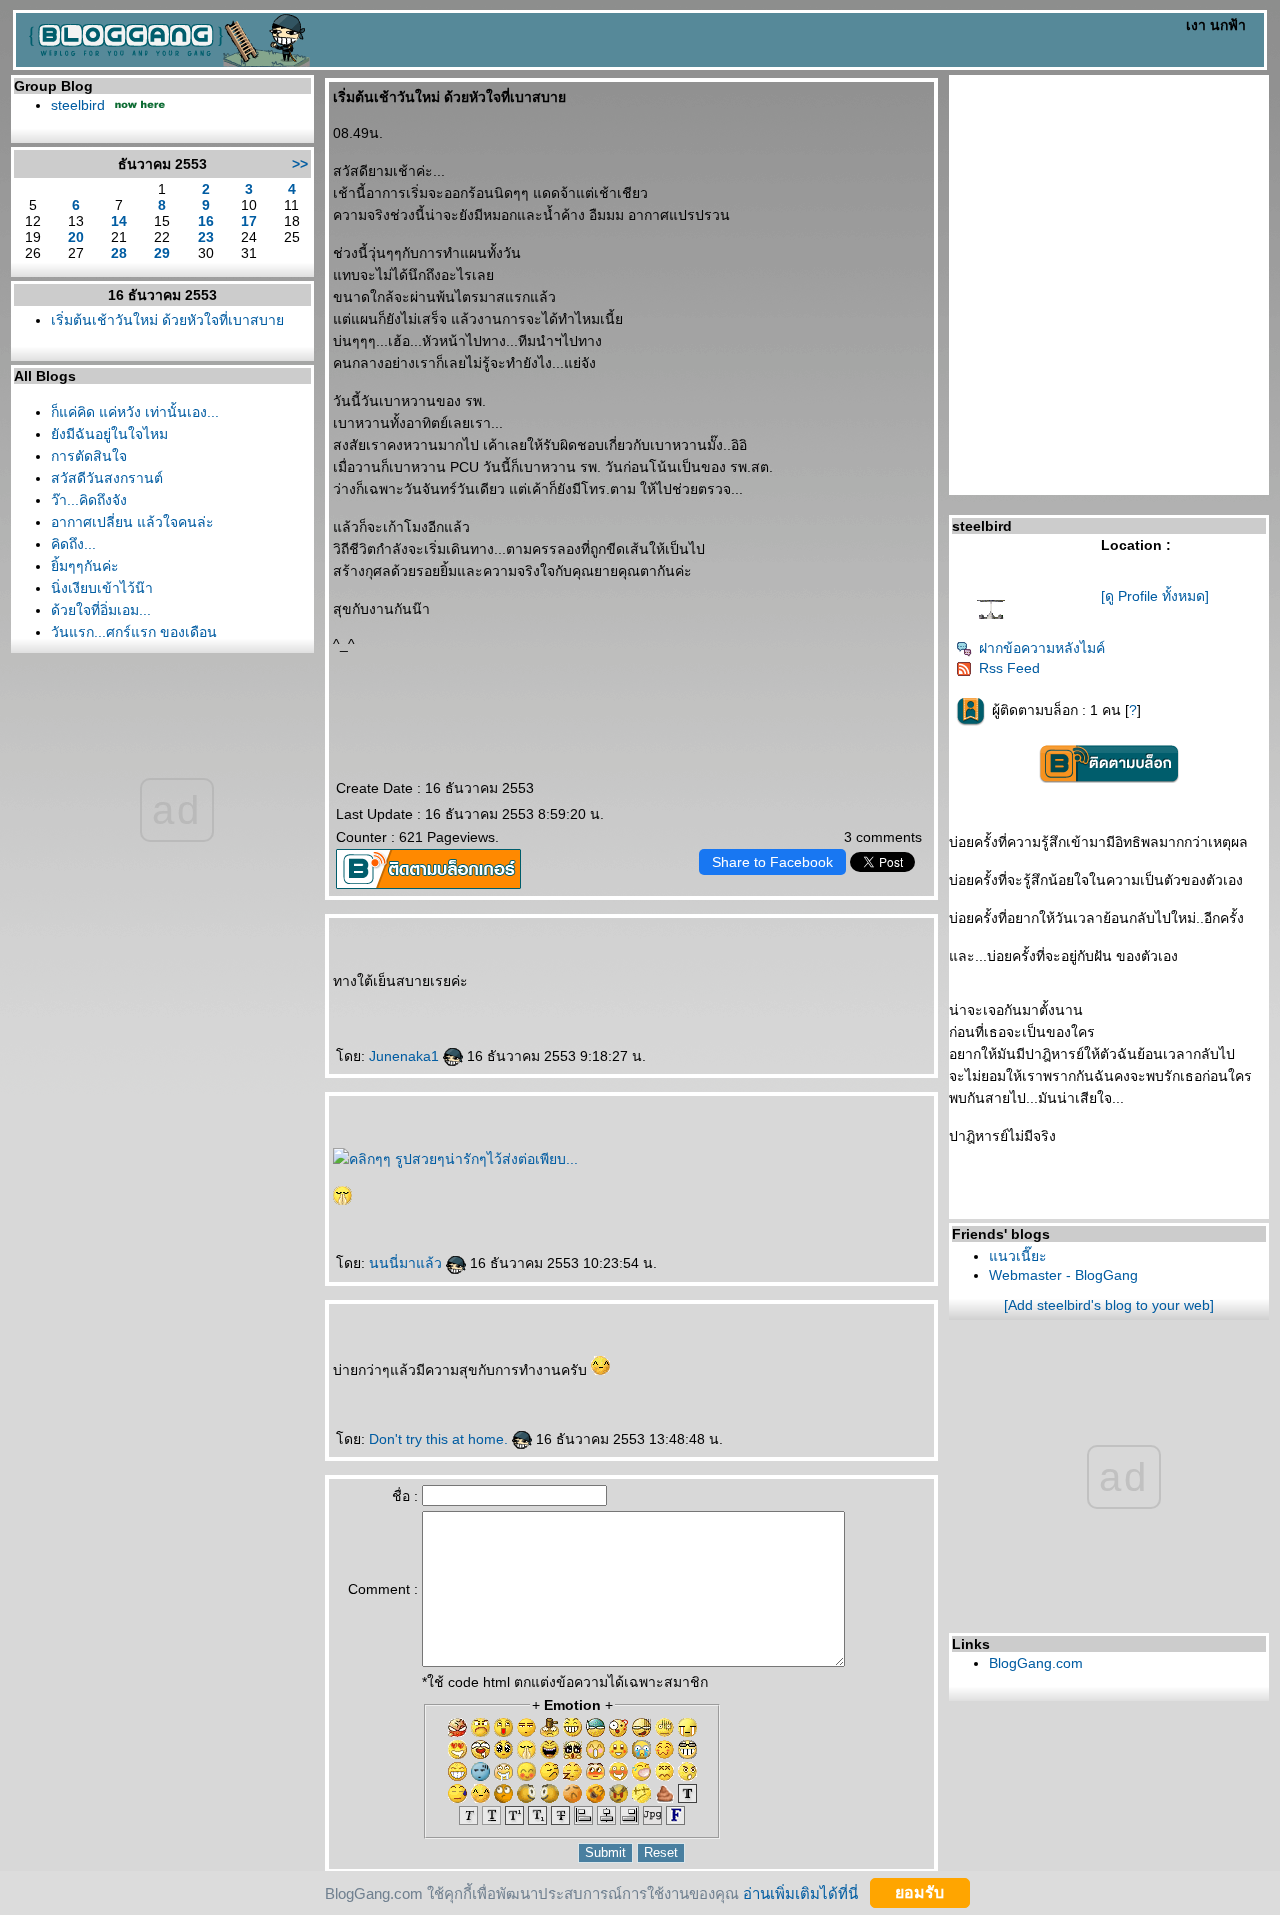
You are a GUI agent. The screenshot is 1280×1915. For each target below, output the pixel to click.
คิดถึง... (73, 544)
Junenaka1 (406, 1056)
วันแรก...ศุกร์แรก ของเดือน (134, 632)
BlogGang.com (1036, 1663)
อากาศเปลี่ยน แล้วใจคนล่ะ (132, 522)
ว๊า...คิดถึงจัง (89, 500)
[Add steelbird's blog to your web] (1109, 1305)
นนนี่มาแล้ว (407, 1263)
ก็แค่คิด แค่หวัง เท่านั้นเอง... (135, 412)
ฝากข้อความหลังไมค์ (1042, 648)
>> (300, 164)
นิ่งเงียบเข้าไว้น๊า (102, 588)
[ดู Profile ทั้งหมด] (1155, 596)
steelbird (78, 105)
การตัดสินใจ (89, 456)
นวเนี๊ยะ (1018, 1256)
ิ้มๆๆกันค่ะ (85, 566)
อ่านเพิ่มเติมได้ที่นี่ (800, 1892)
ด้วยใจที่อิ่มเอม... (101, 610)
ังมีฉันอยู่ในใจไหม (109, 434)
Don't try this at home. (440, 1439)
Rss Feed (1009, 668)
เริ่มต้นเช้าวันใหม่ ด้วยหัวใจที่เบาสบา (167, 320)
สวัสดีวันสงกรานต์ (107, 478)
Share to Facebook (772, 862)
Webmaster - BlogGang (1063, 1275)
